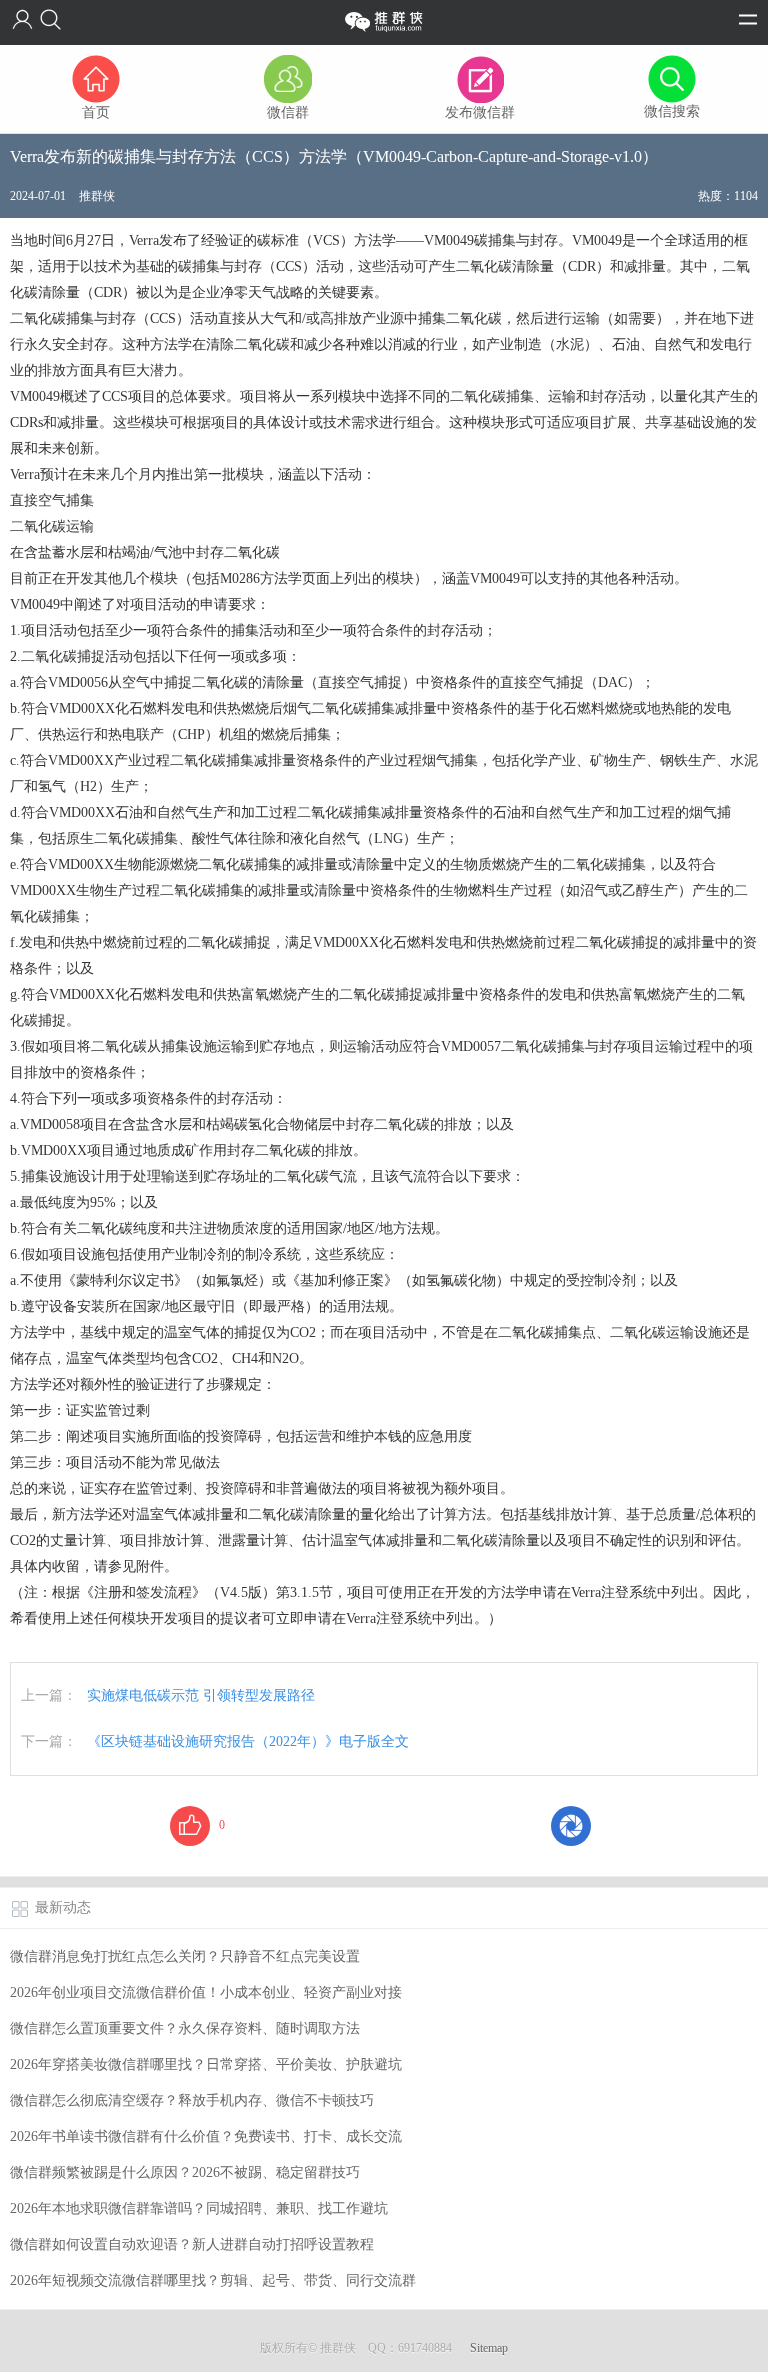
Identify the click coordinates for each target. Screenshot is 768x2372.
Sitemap (489, 2348)
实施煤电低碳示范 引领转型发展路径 (201, 1695)
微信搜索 (672, 111)
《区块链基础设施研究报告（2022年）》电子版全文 (248, 1741)
